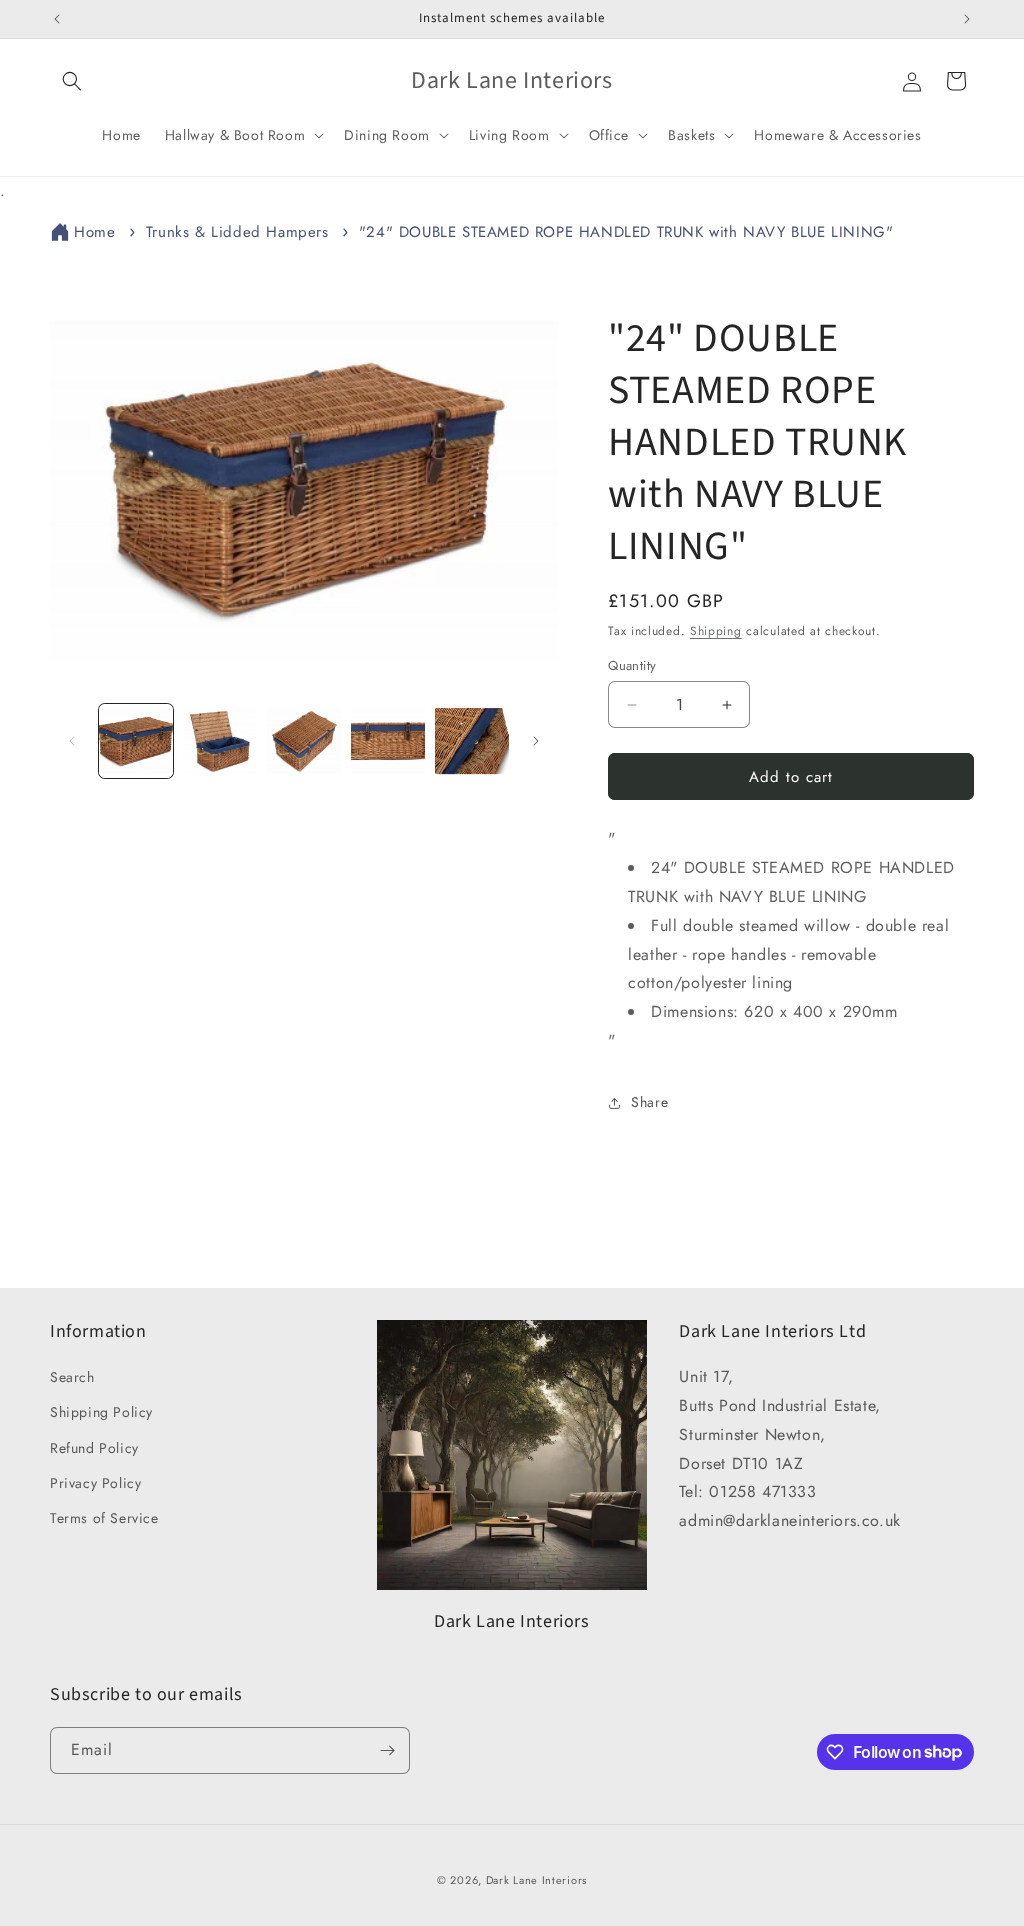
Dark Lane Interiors (536, 1880)
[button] (72, 81)
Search (72, 1377)
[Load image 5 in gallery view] (472, 741)
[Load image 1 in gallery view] (136, 741)
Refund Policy (94, 1448)
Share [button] (649, 1102)
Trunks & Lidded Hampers (237, 232)
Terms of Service (104, 1518)
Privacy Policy (95, 1483)
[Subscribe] (387, 1750)
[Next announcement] (967, 19)
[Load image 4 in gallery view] (388, 741)
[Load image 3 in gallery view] (304, 741)
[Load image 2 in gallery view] (220, 741)
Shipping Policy (101, 1412)
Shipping (716, 631)
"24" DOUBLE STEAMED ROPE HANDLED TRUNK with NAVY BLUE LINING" (626, 232)
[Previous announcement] (57, 19)
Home (94, 232)
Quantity (632, 665)
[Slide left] (72, 741)
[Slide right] (536, 741)
